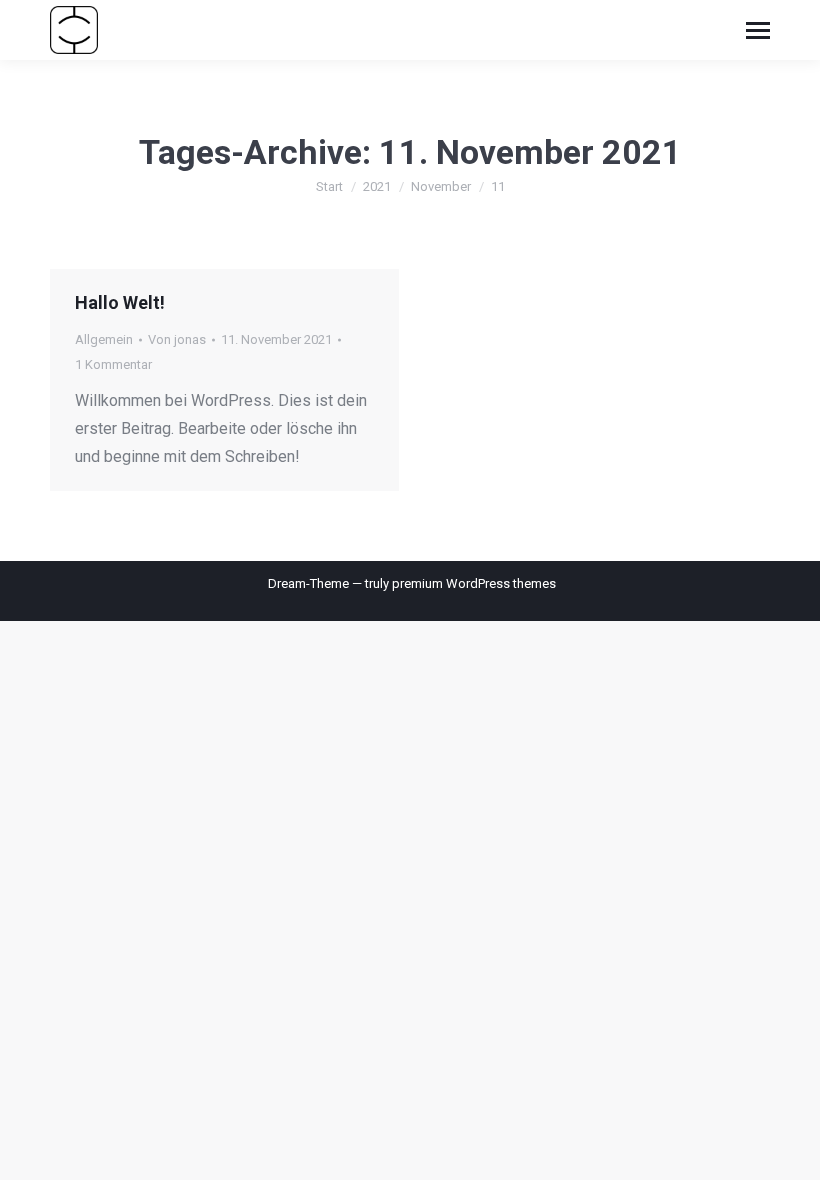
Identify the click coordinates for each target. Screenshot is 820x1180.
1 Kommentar (113, 364)
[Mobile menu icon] (758, 30)
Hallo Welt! (120, 302)
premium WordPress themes (474, 583)
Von (177, 339)
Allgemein (104, 339)
